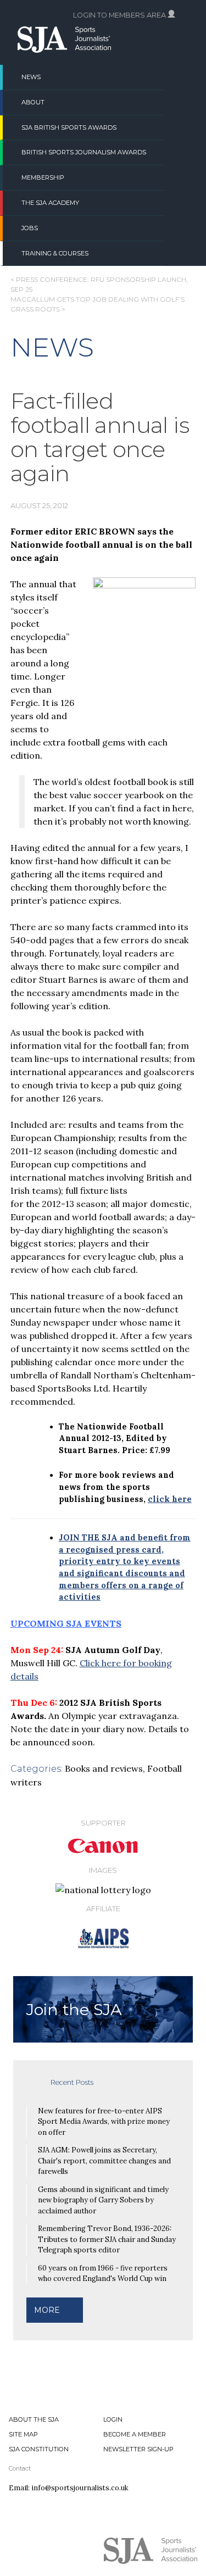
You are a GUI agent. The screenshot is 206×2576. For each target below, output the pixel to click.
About (33, 102)
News (31, 77)
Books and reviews (104, 1768)
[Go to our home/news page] (64, 49)
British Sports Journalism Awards (84, 152)
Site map (23, 2434)
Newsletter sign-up (138, 2449)
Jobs (30, 228)
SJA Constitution (39, 2449)
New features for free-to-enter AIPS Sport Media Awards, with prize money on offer (104, 2122)
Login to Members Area (120, 15)
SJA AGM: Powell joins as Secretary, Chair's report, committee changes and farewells (104, 2161)
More (47, 2310)
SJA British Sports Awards (69, 127)
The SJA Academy (50, 203)
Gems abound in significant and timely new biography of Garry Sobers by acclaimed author (103, 2200)
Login (113, 2419)
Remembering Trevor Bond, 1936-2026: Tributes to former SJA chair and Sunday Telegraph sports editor (107, 2239)
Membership (43, 177)
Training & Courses (55, 253)
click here (170, 1499)
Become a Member (135, 2434)
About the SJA (34, 2419)
